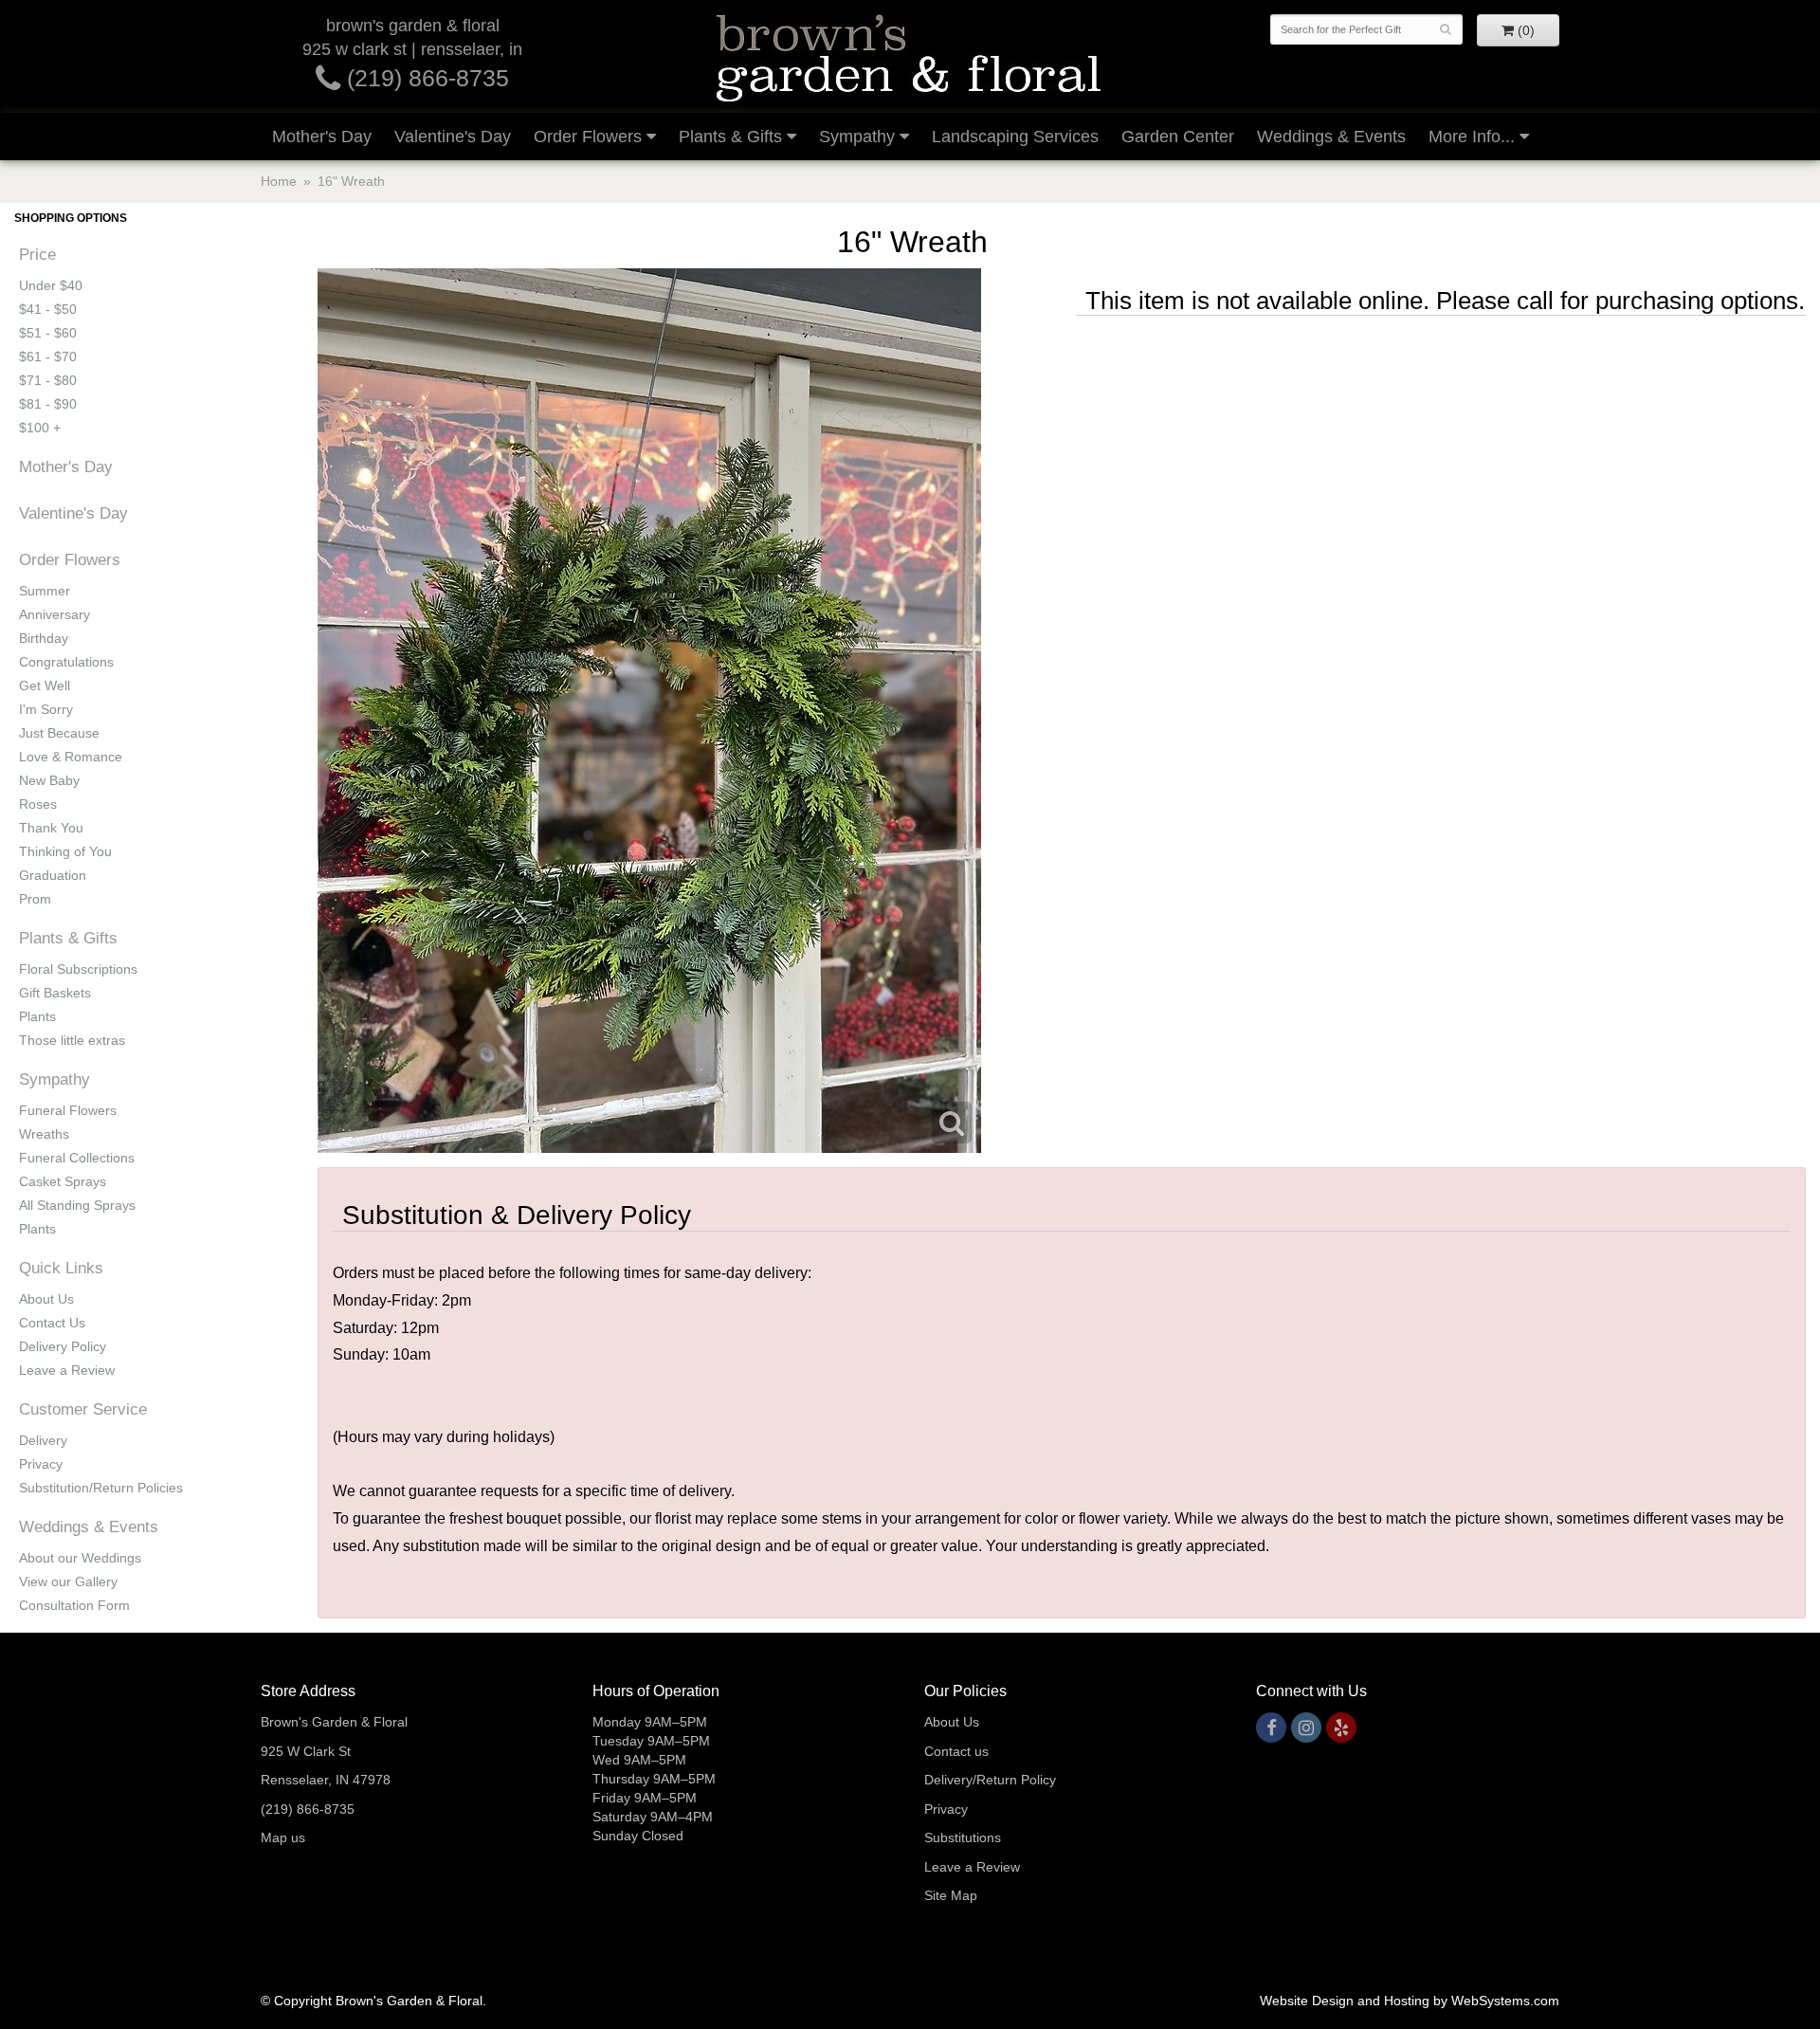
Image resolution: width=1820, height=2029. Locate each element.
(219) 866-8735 (425, 78)
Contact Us (52, 1323)
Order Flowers (588, 137)
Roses (38, 804)
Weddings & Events (1331, 137)
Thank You (51, 828)
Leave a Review (67, 1370)
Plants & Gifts (730, 137)
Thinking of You (65, 851)
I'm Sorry (46, 709)
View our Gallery (68, 1581)
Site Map (951, 1895)
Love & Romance (71, 757)
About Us (46, 1299)
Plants (37, 1016)
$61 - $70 (48, 356)
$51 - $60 (48, 333)
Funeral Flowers (68, 1110)
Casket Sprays (63, 1181)
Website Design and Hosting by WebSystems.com (1410, 2001)
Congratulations (66, 662)
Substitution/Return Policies (101, 1488)
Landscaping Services (1015, 137)
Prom (35, 899)
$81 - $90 (48, 404)
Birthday (44, 638)
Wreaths (44, 1134)
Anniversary (55, 614)
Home (279, 181)
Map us (283, 1837)
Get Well (45, 685)
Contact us (956, 1751)
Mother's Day (322, 137)
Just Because (59, 733)
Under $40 (51, 285)
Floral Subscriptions (78, 969)
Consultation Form (74, 1605)
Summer (45, 591)
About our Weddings (80, 1558)
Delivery (43, 1440)
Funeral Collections (77, 1158)
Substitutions (963, 1837)
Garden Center (1178, 137)
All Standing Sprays (77, 1205)
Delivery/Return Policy (990, 1780)
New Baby (49, 780)
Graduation (53, 875)
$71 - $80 (48, 380)
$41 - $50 (48, 309)
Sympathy (857, 137)
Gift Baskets (55, 993)
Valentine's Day (453, 137)
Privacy (41, 1464)
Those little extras (72, 1040)
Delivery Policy (63, 1346)
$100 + (40, 428)
